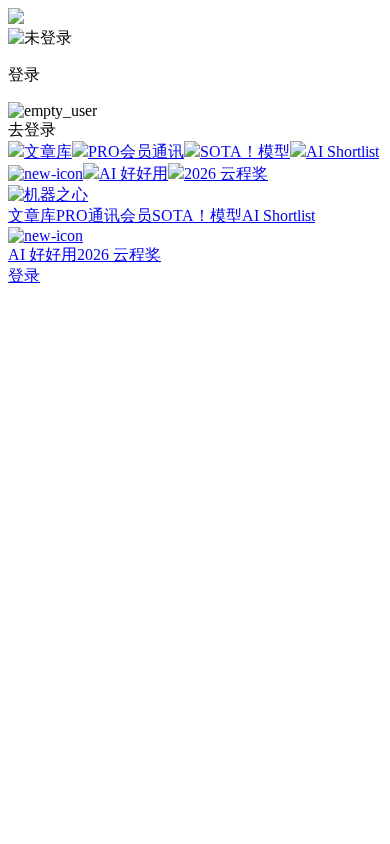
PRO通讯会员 (104, 215)
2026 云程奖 (226, 173)
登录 (24, 275)
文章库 (48, 151)
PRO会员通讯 (136, 151)
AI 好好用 (133, 173)
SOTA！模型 (245, 151)
